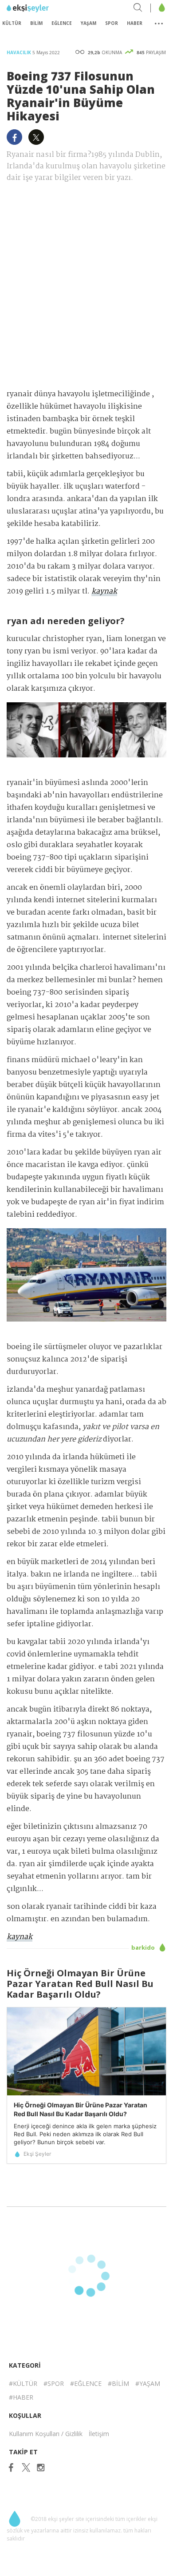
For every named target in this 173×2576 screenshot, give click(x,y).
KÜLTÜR (12, 23)
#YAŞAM (148, 2383)
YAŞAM (88, 23)
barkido (144, 1947)
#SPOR (54, 2383)
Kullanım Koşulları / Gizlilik (46, 2434)
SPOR (112, 23)
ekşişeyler (46, 8)
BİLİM (36, 23)
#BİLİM (118, 2383)
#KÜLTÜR (23, 2383)
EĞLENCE (62, 23)
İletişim (99, 2434)
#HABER (21, 2397)
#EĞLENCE (86, 2383)
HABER (135, 23)
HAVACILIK (20, 52)
